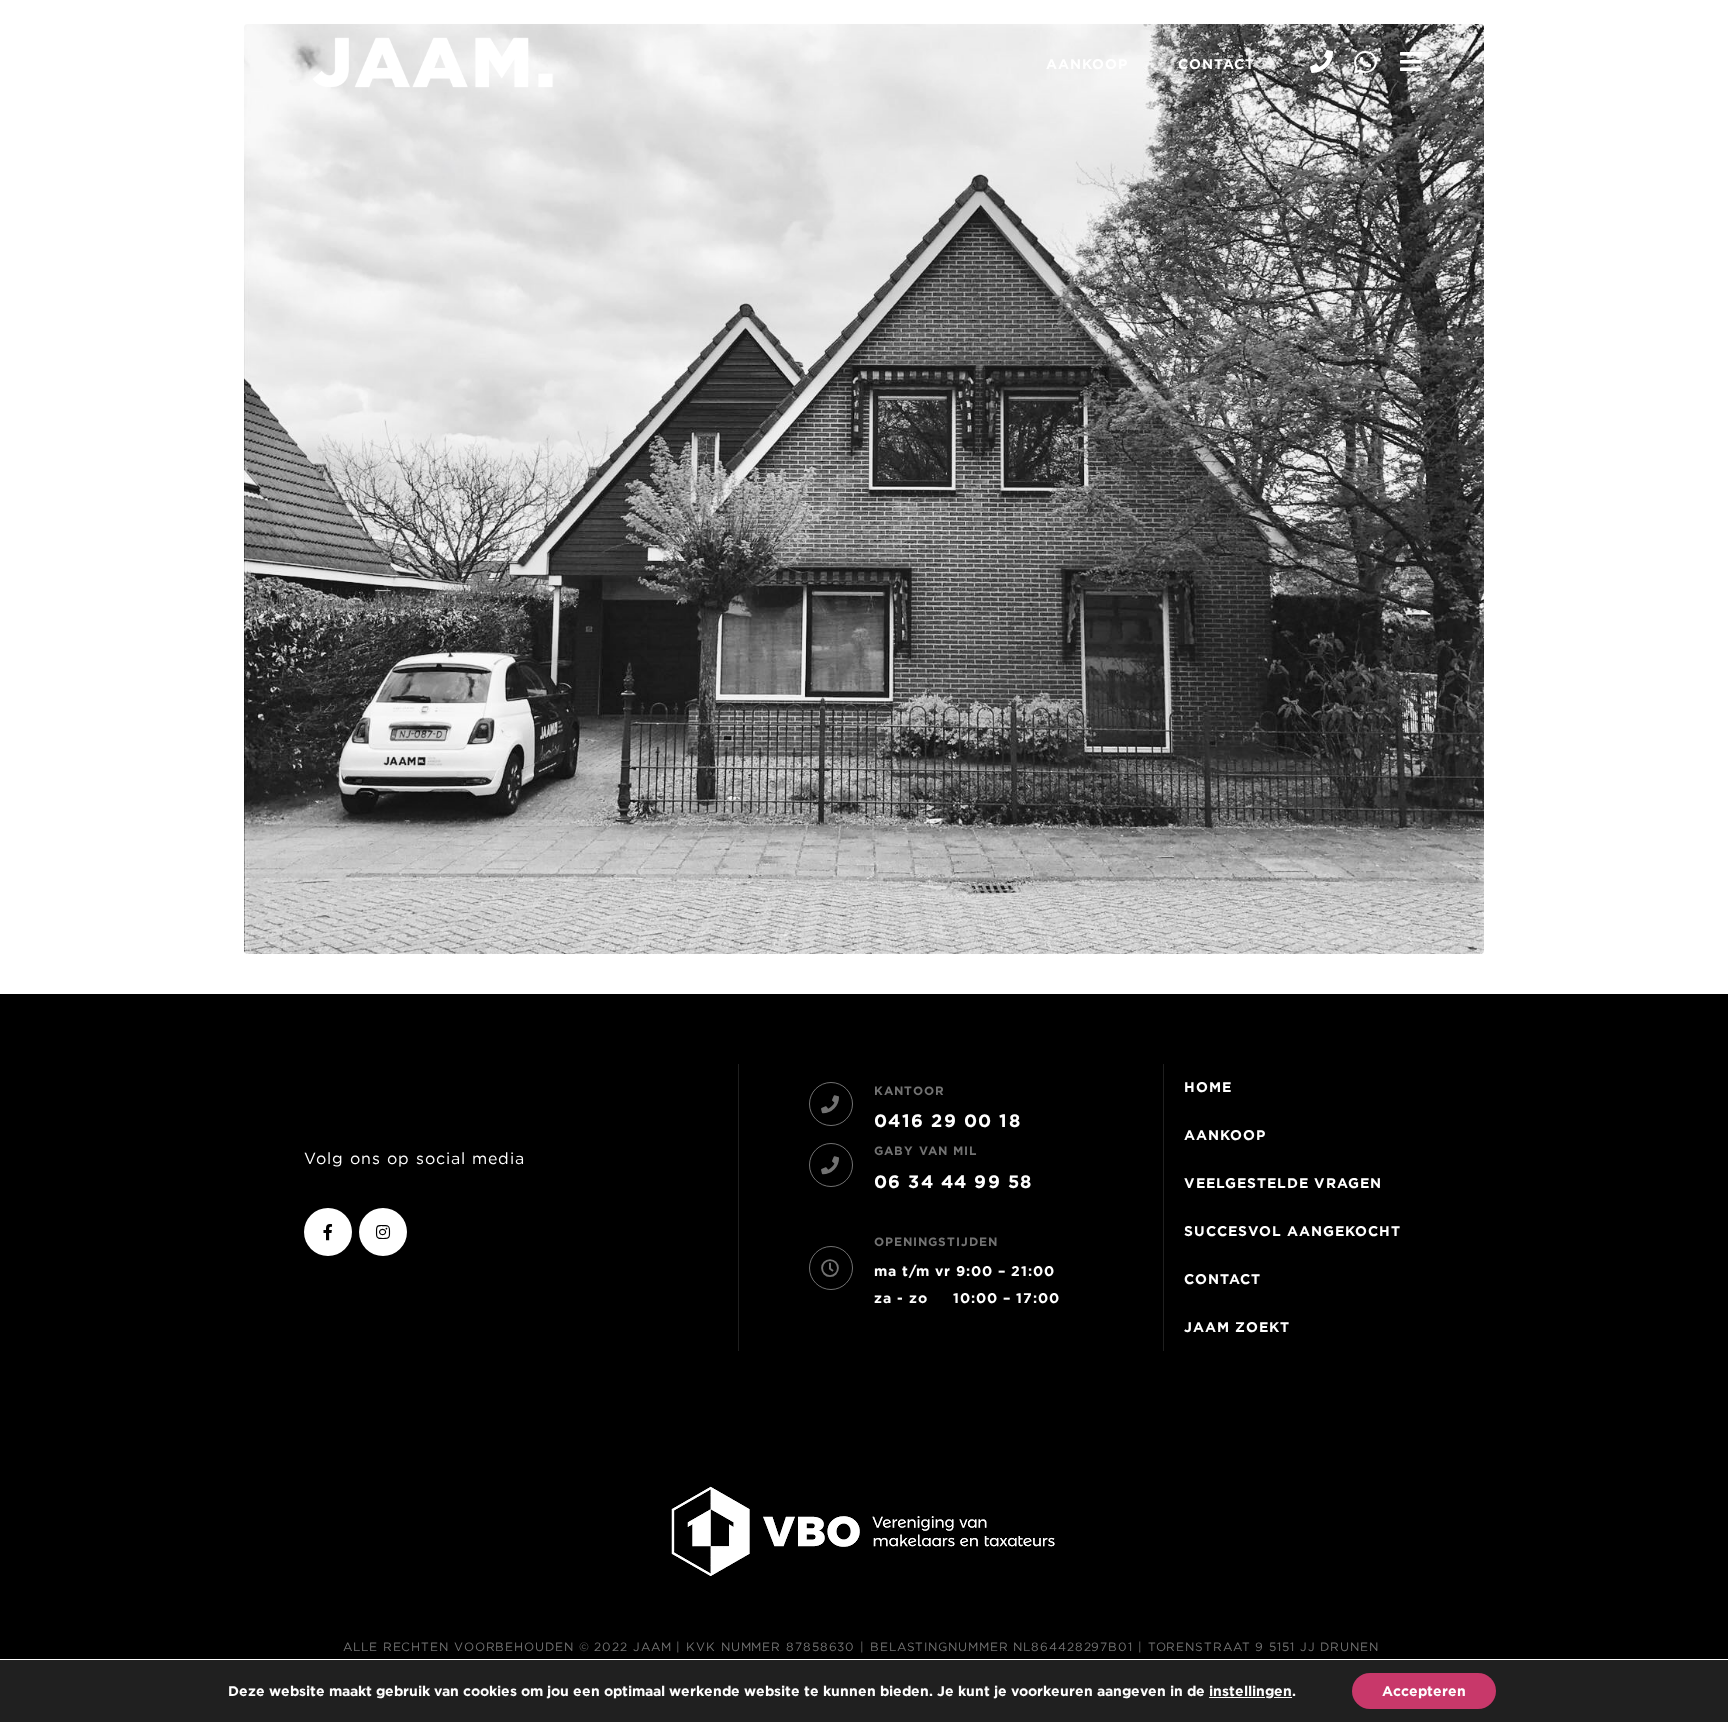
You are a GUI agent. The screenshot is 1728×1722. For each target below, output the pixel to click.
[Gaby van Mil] (831, 1165)
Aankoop (1087, 64)
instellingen (1250, 1691)
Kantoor (909, 1090)
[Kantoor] (831, 1104)
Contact (1216, 64)
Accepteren (1424, 1691)
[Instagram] (383, 1232)
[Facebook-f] (328, 1232)
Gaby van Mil (925, 1150)
